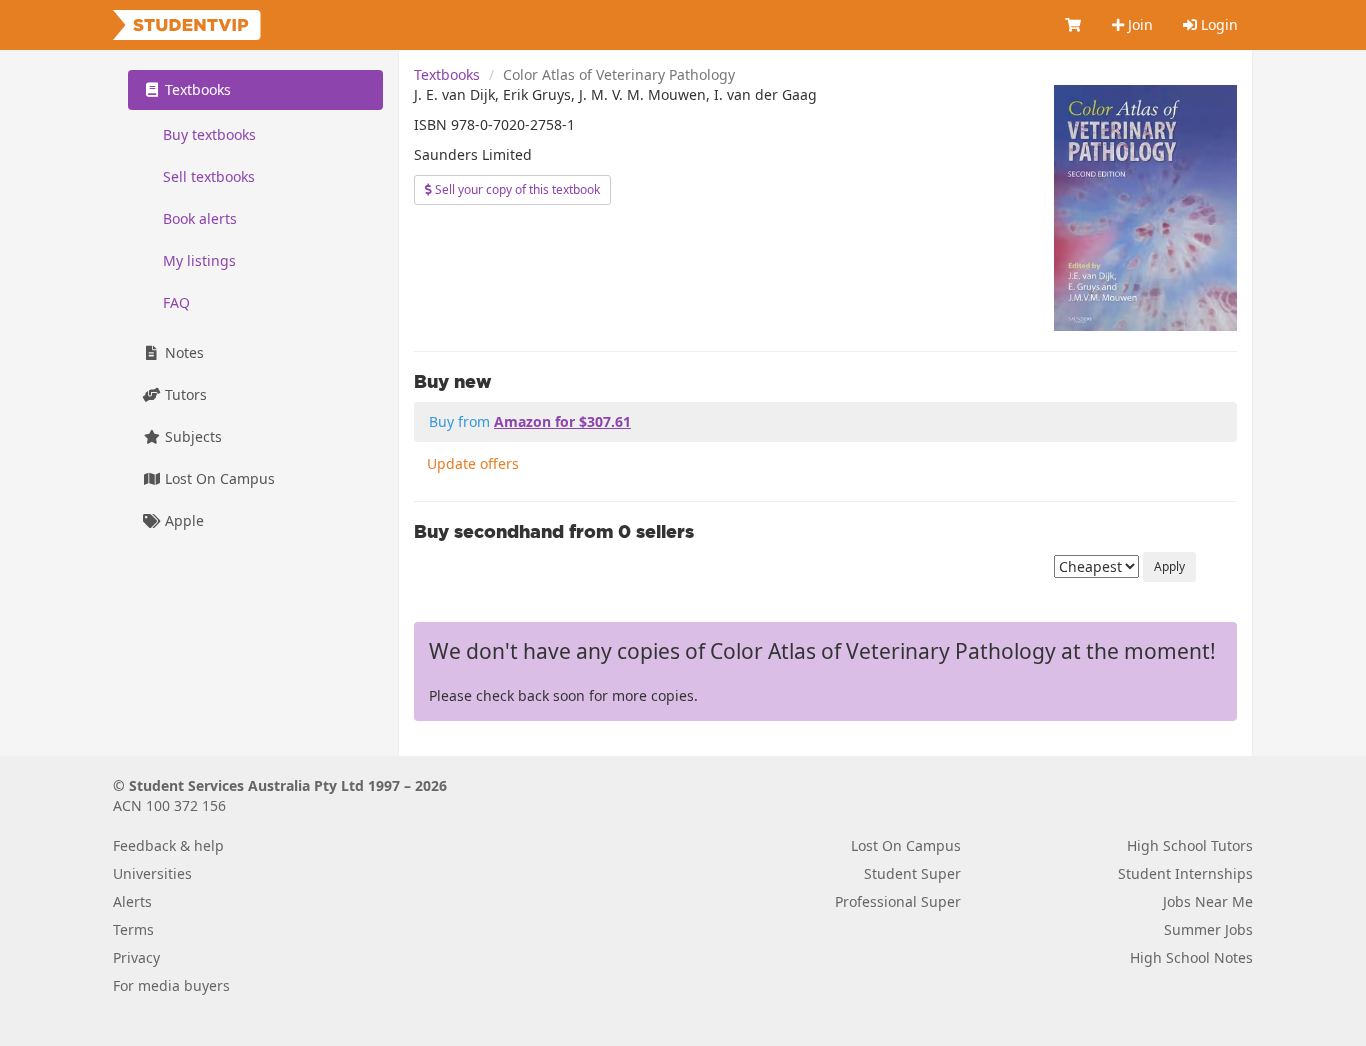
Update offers (473, 463)
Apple (182, 520)
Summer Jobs (1208, 929)
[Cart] (1074, 25)
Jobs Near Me (1208, 901)
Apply (1169, 566)
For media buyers (171, 985)
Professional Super (898, 901)
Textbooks (447, 74)
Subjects (191, 436)
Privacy (136, 957)
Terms (133, 929)
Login (1217, 24)
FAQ (176, 302)
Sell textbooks (209, 176)
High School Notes (1191, 957)
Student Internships (1185, 873)
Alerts (132, 901)
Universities (152, 873)
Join (1138, 24)
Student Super (912, 873)
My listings (199, 260)
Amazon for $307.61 (562, 421)
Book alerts (200, 218)
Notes (182, 352)
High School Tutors (1190, 845)
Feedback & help (168, 845)
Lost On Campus (218, 478)
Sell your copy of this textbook (516, 189)
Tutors (184, 394)
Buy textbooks (209, 134)
